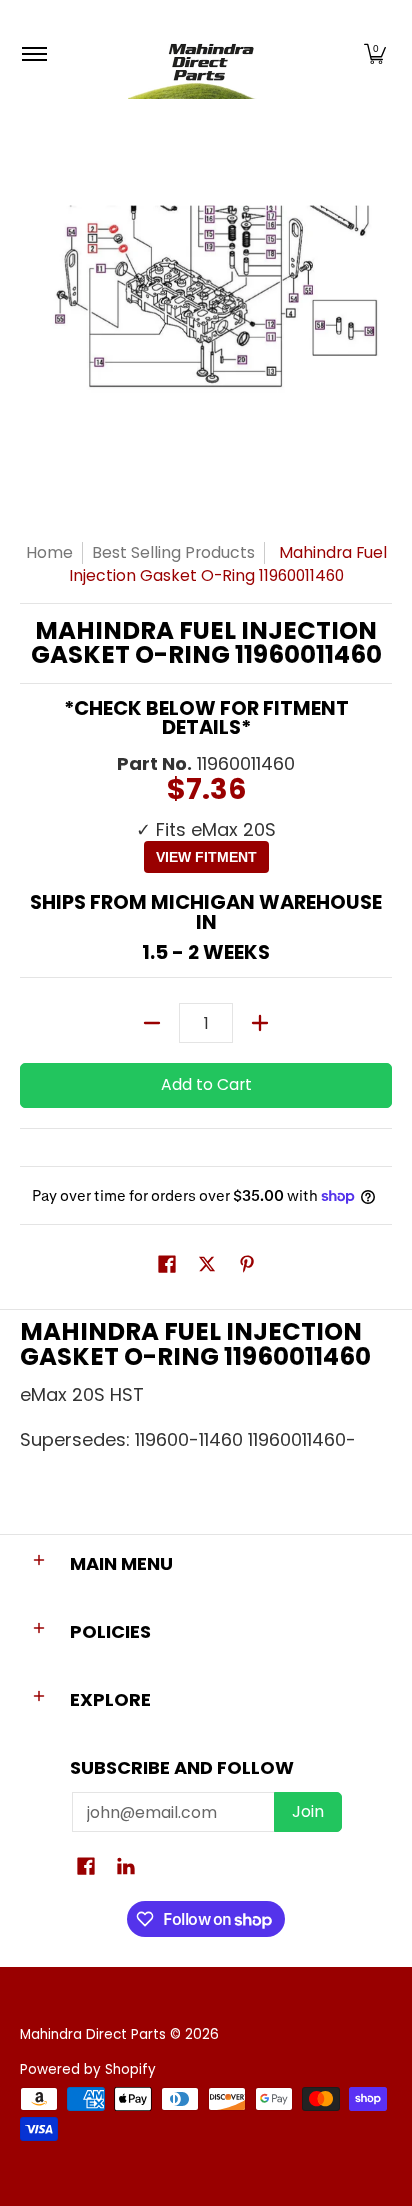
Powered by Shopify (88, 2069)
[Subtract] (152, 1023)
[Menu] (33, 54)
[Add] (260, 1023)
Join (308, 1811)
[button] (375, 54)
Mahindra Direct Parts (93, 2034)
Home (49, 552)
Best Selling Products (173, 552)
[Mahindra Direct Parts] (203, 54)
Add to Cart (206, 1084)
